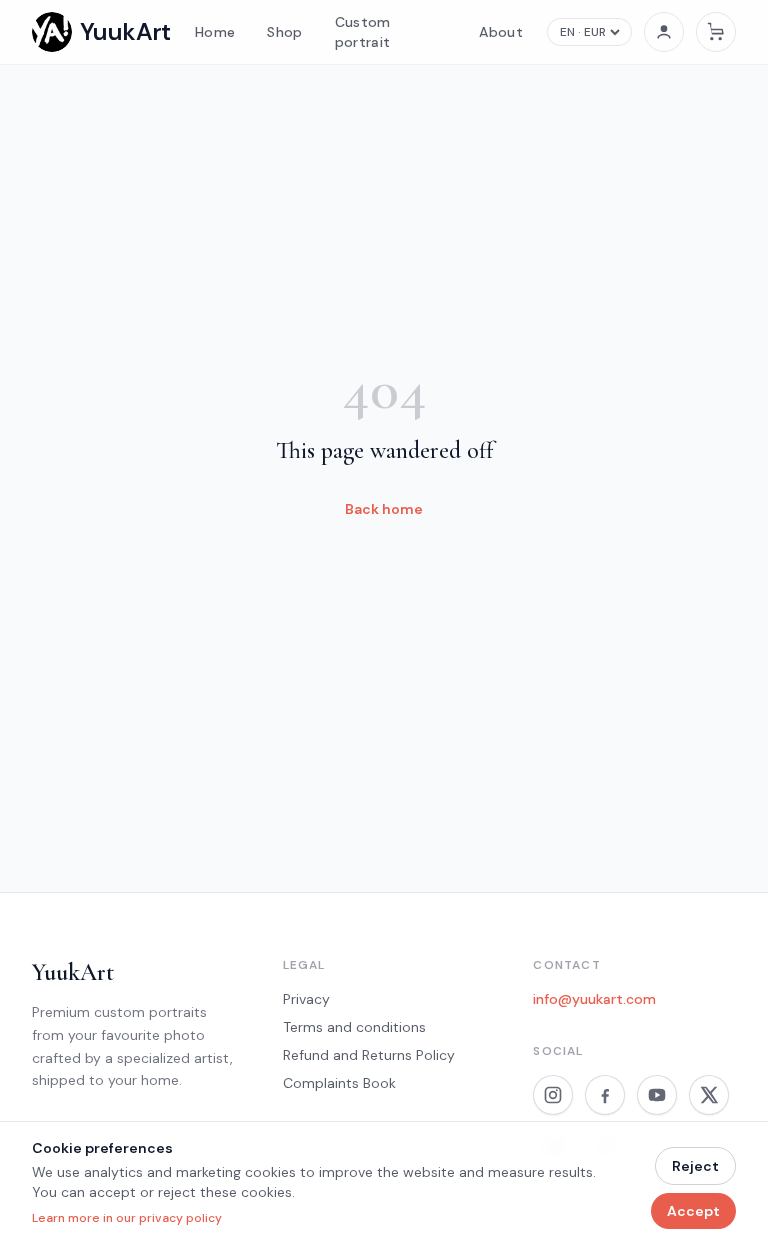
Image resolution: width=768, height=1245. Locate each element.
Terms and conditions (354, 1027)
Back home (384, 509)
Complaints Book (339, 1083)
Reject (695, 1166)
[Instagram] (553, 1095)
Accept (693, 1211)
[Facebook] (605, 1095)
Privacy (306, 999)
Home (215, 32)
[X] (709, 1095)
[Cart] (716, 32)
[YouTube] (657, 1095)
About (501, 32)
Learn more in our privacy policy (127, 1218)
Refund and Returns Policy (369, 1055)
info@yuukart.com (594, 999)
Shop (284, 32)
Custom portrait (363, 32)
